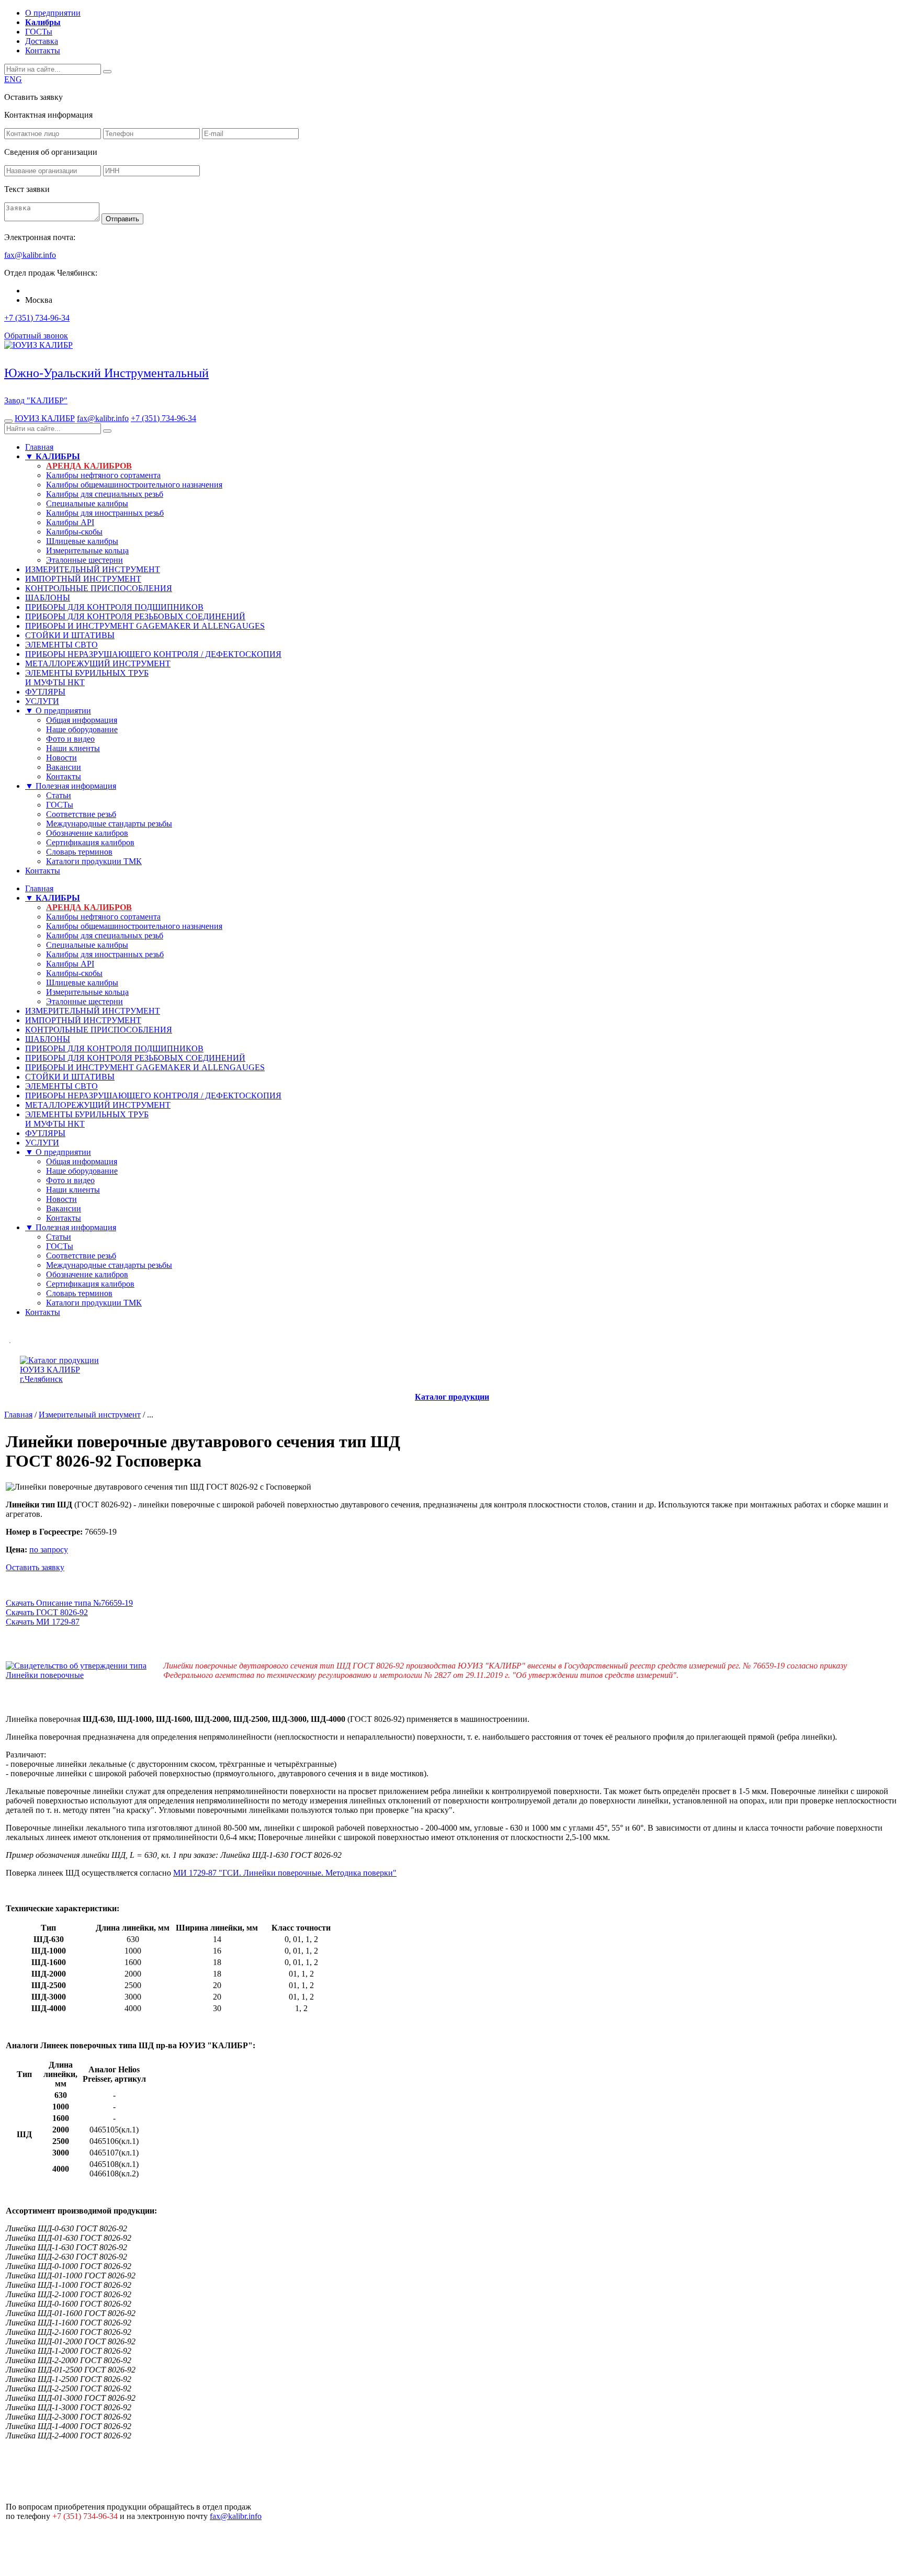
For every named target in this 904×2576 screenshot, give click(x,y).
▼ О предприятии (58, 711)
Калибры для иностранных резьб (105, 513)
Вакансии (64, 767)
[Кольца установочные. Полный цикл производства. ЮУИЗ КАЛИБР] (10, 1340)
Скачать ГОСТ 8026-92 (47, 1612)
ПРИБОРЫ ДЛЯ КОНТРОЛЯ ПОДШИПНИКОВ (114, 607)
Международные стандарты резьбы (109, 824)
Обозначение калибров (87, 833)
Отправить (122, 219)
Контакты (43, 50)
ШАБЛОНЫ (48, 598)
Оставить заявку (35, 1567)
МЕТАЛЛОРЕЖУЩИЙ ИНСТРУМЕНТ (98, 663)
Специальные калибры (87, 503)
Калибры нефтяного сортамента (103, 475)
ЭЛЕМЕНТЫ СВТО (61, 645)
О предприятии (53, 13)
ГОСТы (39, 32)
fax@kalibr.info (103, 418)
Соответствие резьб (81, 814)
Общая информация (82, 720)
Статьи (59, 795)
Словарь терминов (79, 852)
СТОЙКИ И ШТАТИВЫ (70, 635)
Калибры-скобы (74, 532)
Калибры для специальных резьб (105, 494)
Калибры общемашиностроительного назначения (134, 485)
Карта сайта (877, 2537)
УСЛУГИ (42, 701)
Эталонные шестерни (84, 560)
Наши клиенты (73, 748)
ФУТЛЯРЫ (45, 692)
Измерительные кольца (87, 551)
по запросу (49, 1550)
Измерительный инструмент (90, 1415)
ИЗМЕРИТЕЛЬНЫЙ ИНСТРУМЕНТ (93, 569)
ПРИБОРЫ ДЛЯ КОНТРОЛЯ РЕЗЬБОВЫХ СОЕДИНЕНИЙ (135, 616)
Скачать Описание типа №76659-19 (69, 1603)
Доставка (42, 41)
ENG (13, 79)
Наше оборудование (82, 729)
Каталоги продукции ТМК (94, 861)
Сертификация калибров (90, 842)
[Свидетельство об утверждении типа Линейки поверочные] (84, 1675)
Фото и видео (70, 739)
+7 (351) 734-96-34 (37, 318)
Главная (39, 447)
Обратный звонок (36, 336)
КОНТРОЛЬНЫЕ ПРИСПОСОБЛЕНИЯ (99, 588)
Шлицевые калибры (82, 541)
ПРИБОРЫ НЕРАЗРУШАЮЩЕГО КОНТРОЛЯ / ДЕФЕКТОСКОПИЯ (153, 654)
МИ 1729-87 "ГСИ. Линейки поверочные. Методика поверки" (285, 1873)
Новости (61, 758)
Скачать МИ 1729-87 (43, 1622)
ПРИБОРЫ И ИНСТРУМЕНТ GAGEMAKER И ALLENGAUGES (145, 626)
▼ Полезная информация (71, 786)
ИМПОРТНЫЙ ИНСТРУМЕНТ (83, 579)
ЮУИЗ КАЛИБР (45, 418)
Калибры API (70, 522)
